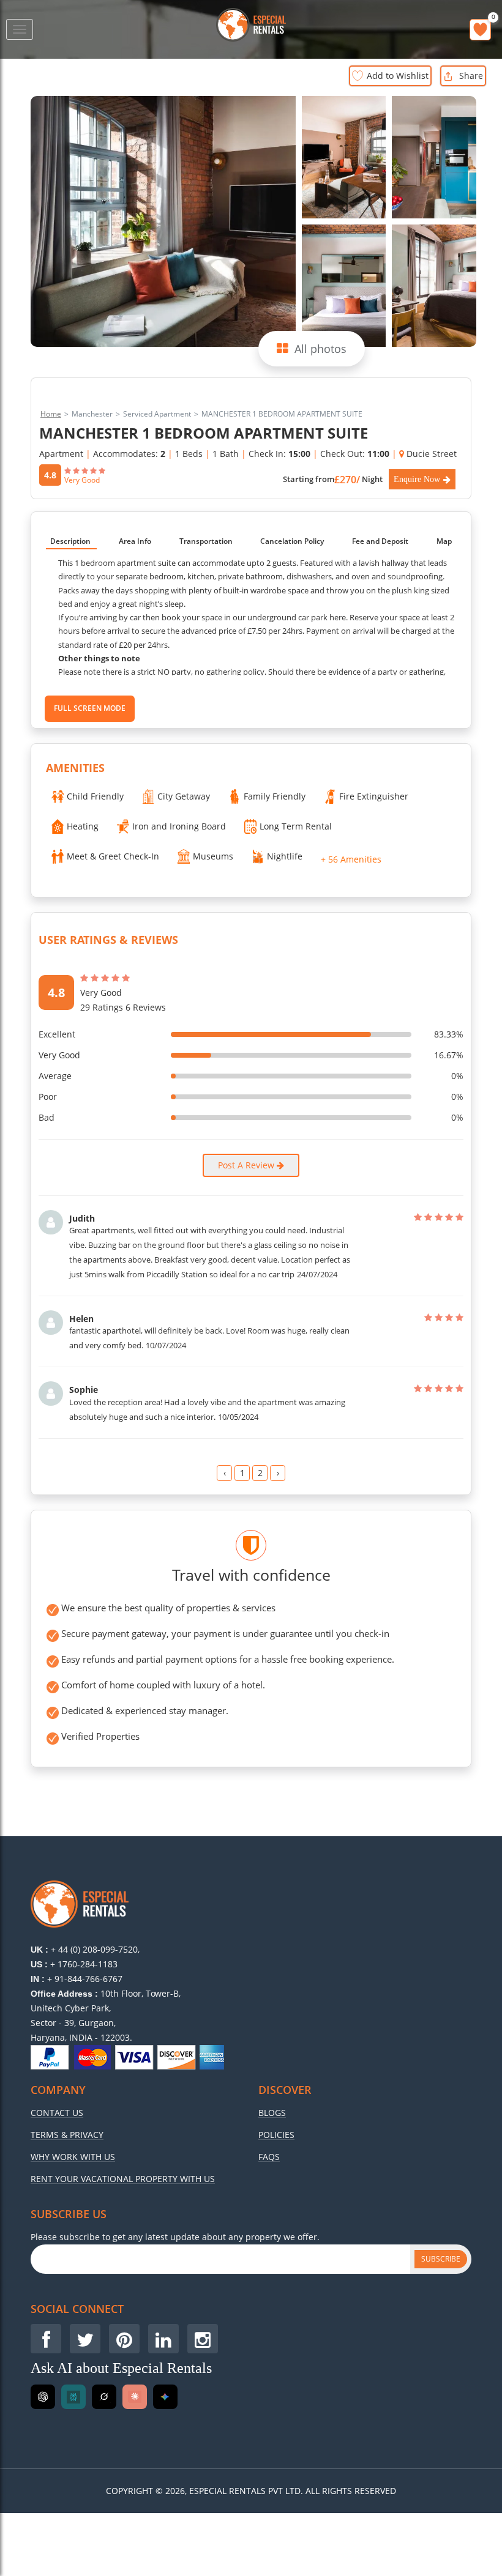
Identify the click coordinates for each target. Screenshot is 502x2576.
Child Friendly (95, 796)
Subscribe (441, 2259)
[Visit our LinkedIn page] (163, 2339)
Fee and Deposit (380, 541)
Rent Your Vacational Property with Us (123, 2179)
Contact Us (57, 2113)
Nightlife (285, 856)
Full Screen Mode (90, 708)
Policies (276, 2135)
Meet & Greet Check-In (113, 856)
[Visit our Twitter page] (85, 2339)
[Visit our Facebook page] (46, 2339)
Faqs (269, 2157)
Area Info (135, 541)
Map (444, 541)
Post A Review (247, 1165)
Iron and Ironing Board (179, 826)
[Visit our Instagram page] (203, 2339)
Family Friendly (275, 796)
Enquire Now (417, 479)
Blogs (272, 2113)
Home (51, 414)
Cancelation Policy (292, 541)
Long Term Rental (296, 826)
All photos (320, 349)
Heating (83, 826)
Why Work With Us (73, 2157)
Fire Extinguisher (374, 796)
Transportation (206, 541)
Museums (213, 856)
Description (70, 541)
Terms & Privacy (67, 2135)
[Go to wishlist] (480, 30)
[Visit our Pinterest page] (124, 2339)
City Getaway (184, 796)
